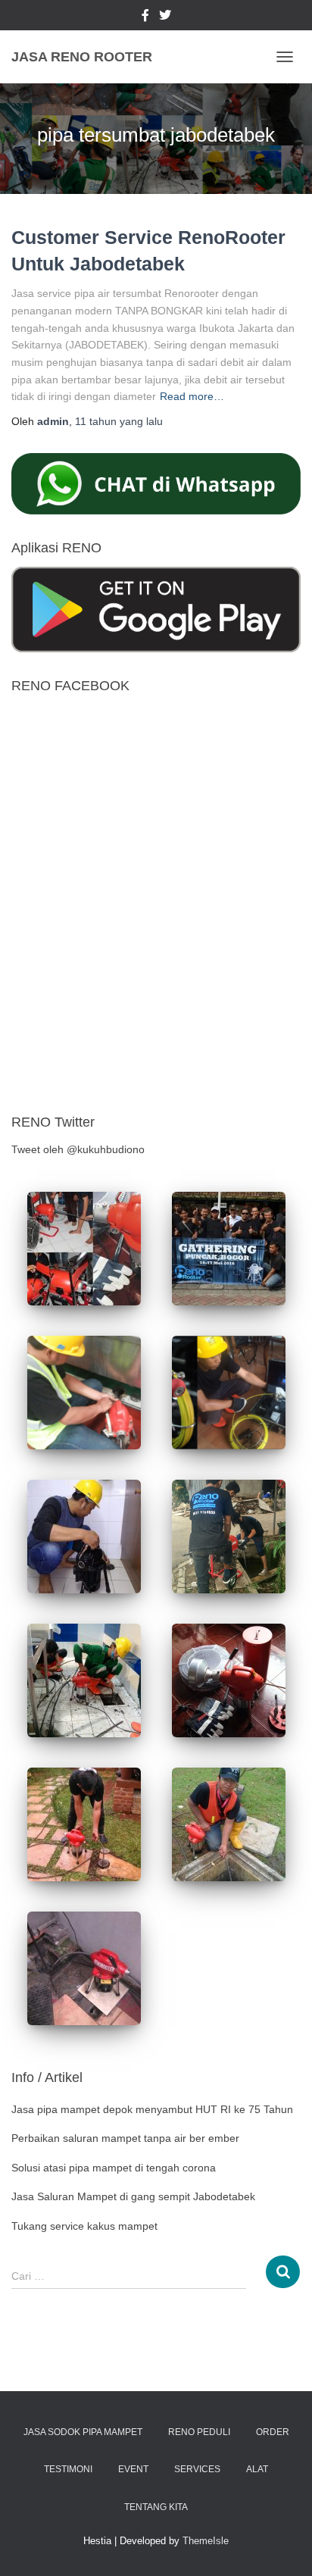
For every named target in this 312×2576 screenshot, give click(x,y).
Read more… (192, 396)
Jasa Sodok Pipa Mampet (83, 2432)
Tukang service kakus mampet (84, 2226)
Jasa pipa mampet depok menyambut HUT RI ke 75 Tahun (152, 2109)
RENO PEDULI (199, 2432)
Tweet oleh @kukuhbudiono (78, 1149)
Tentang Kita (156, 2507)
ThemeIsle (206, 2541)
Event (133, 2469)
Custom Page (145, 17)
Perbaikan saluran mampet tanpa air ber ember (125, 2138)
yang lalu (119, 421)
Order (273, 2432)
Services (197, 2469)
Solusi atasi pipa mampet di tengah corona (114, 2168)
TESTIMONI (68, 2469)
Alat (257, 2469)
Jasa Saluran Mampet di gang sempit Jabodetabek (133, 2196)
